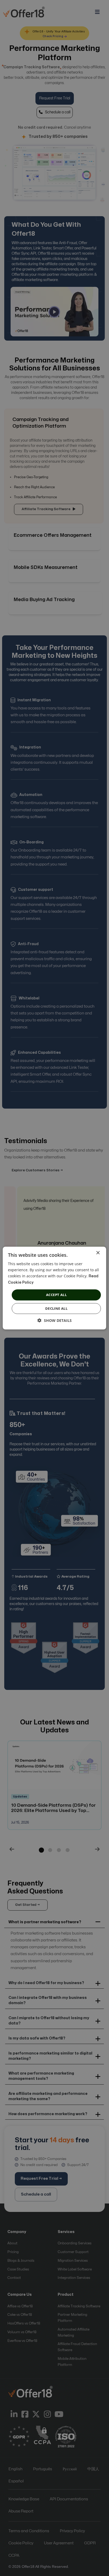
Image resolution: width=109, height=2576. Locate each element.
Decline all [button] (56, 1308)
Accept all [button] (56, 1295)
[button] (55, 1320)
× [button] (98, 1253)
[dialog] (54, 1288)
